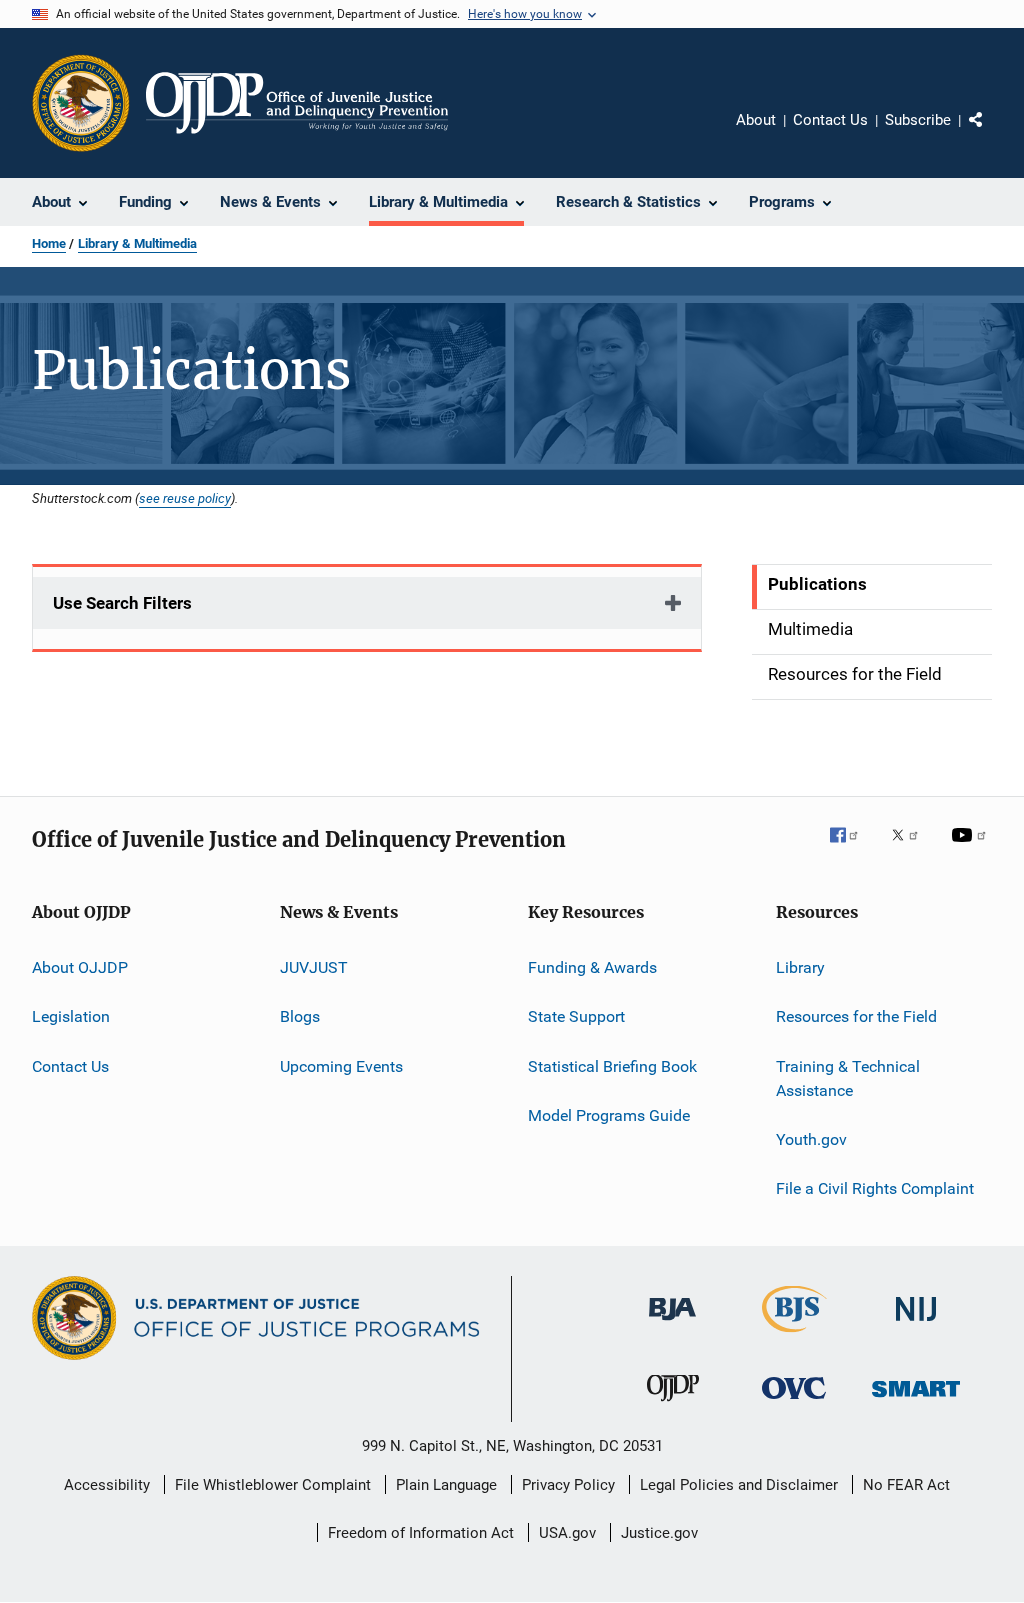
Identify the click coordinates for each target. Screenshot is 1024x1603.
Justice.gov (659, 1533)
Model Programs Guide (609, 1115)
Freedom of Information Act (421, 1533)
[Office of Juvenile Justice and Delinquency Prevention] (673, 1405)
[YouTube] (972, 849)
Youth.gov (811, 1139)
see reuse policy (185, 498)
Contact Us (830, 120)
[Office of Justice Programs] (81, 103)
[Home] (297, 103)
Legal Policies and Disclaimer (739, 1485)
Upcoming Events (341, 1066)
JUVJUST (314, 967)
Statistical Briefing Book (612, 1066)
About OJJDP (80, 967)
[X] (912, 849)
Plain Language (446, 1485)
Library (800, 967)
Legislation (71, 1016)
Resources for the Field (856, 1016)
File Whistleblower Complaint (273, 1485)
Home (49, 243)
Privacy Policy (568, 1485)
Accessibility (107, 1485)
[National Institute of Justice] (916, 1324)
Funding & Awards (592, 967)
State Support (576, 1016)
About (756, 120)
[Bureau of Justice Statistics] (794, 1336)
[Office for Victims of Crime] (794, 1402)
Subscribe (918, 120)
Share (992, 134)
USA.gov (567, 1533)
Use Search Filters (122, 603)
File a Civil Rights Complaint (875, 1188)
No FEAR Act (906, 1485)
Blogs (300, 1016)
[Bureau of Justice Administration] (672, 1324)
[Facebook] (852, 849)
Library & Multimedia (137, 243)
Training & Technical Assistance (848, 1078)
